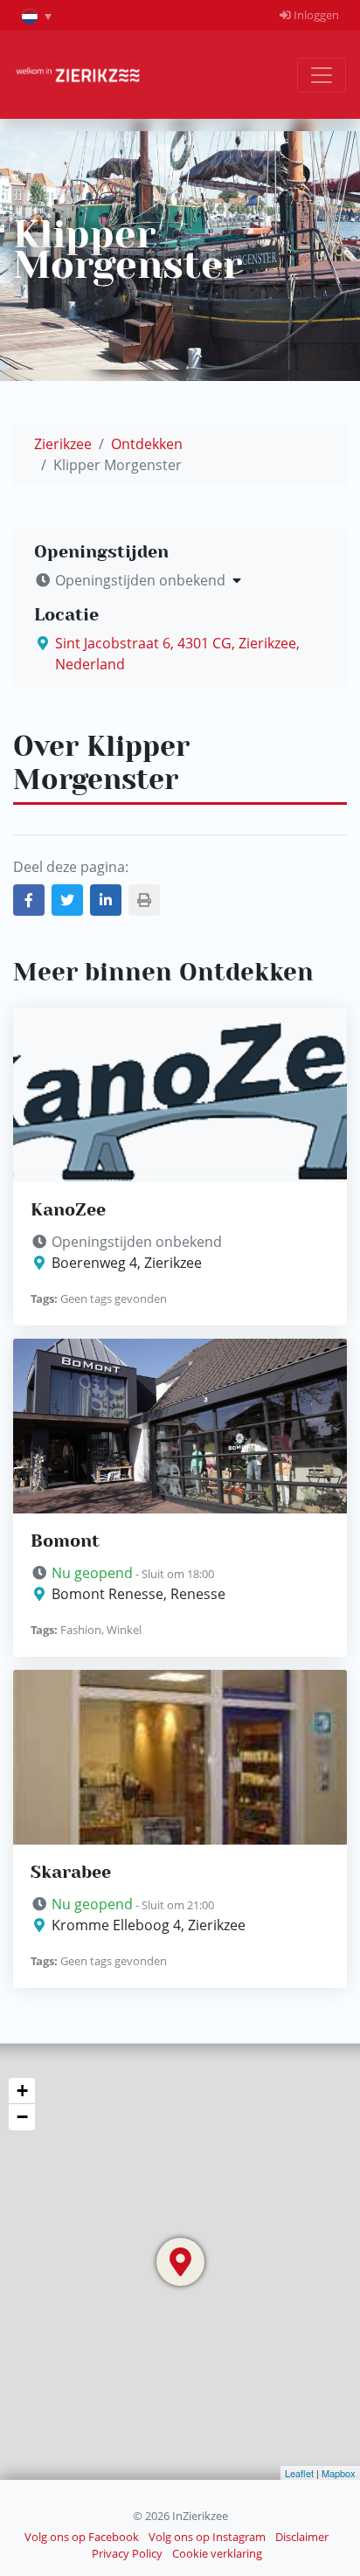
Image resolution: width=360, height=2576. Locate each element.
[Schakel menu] (322, 75)
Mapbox (339, 2473)
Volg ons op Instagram (207, 2537)
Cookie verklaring (217, 2553)
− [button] (22, 2117)
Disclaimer (302, 2537)
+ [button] (22, 2091)
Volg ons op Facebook (82, 2537)
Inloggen (315, 15)
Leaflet (299, 2473)
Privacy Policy (127, 2553)
